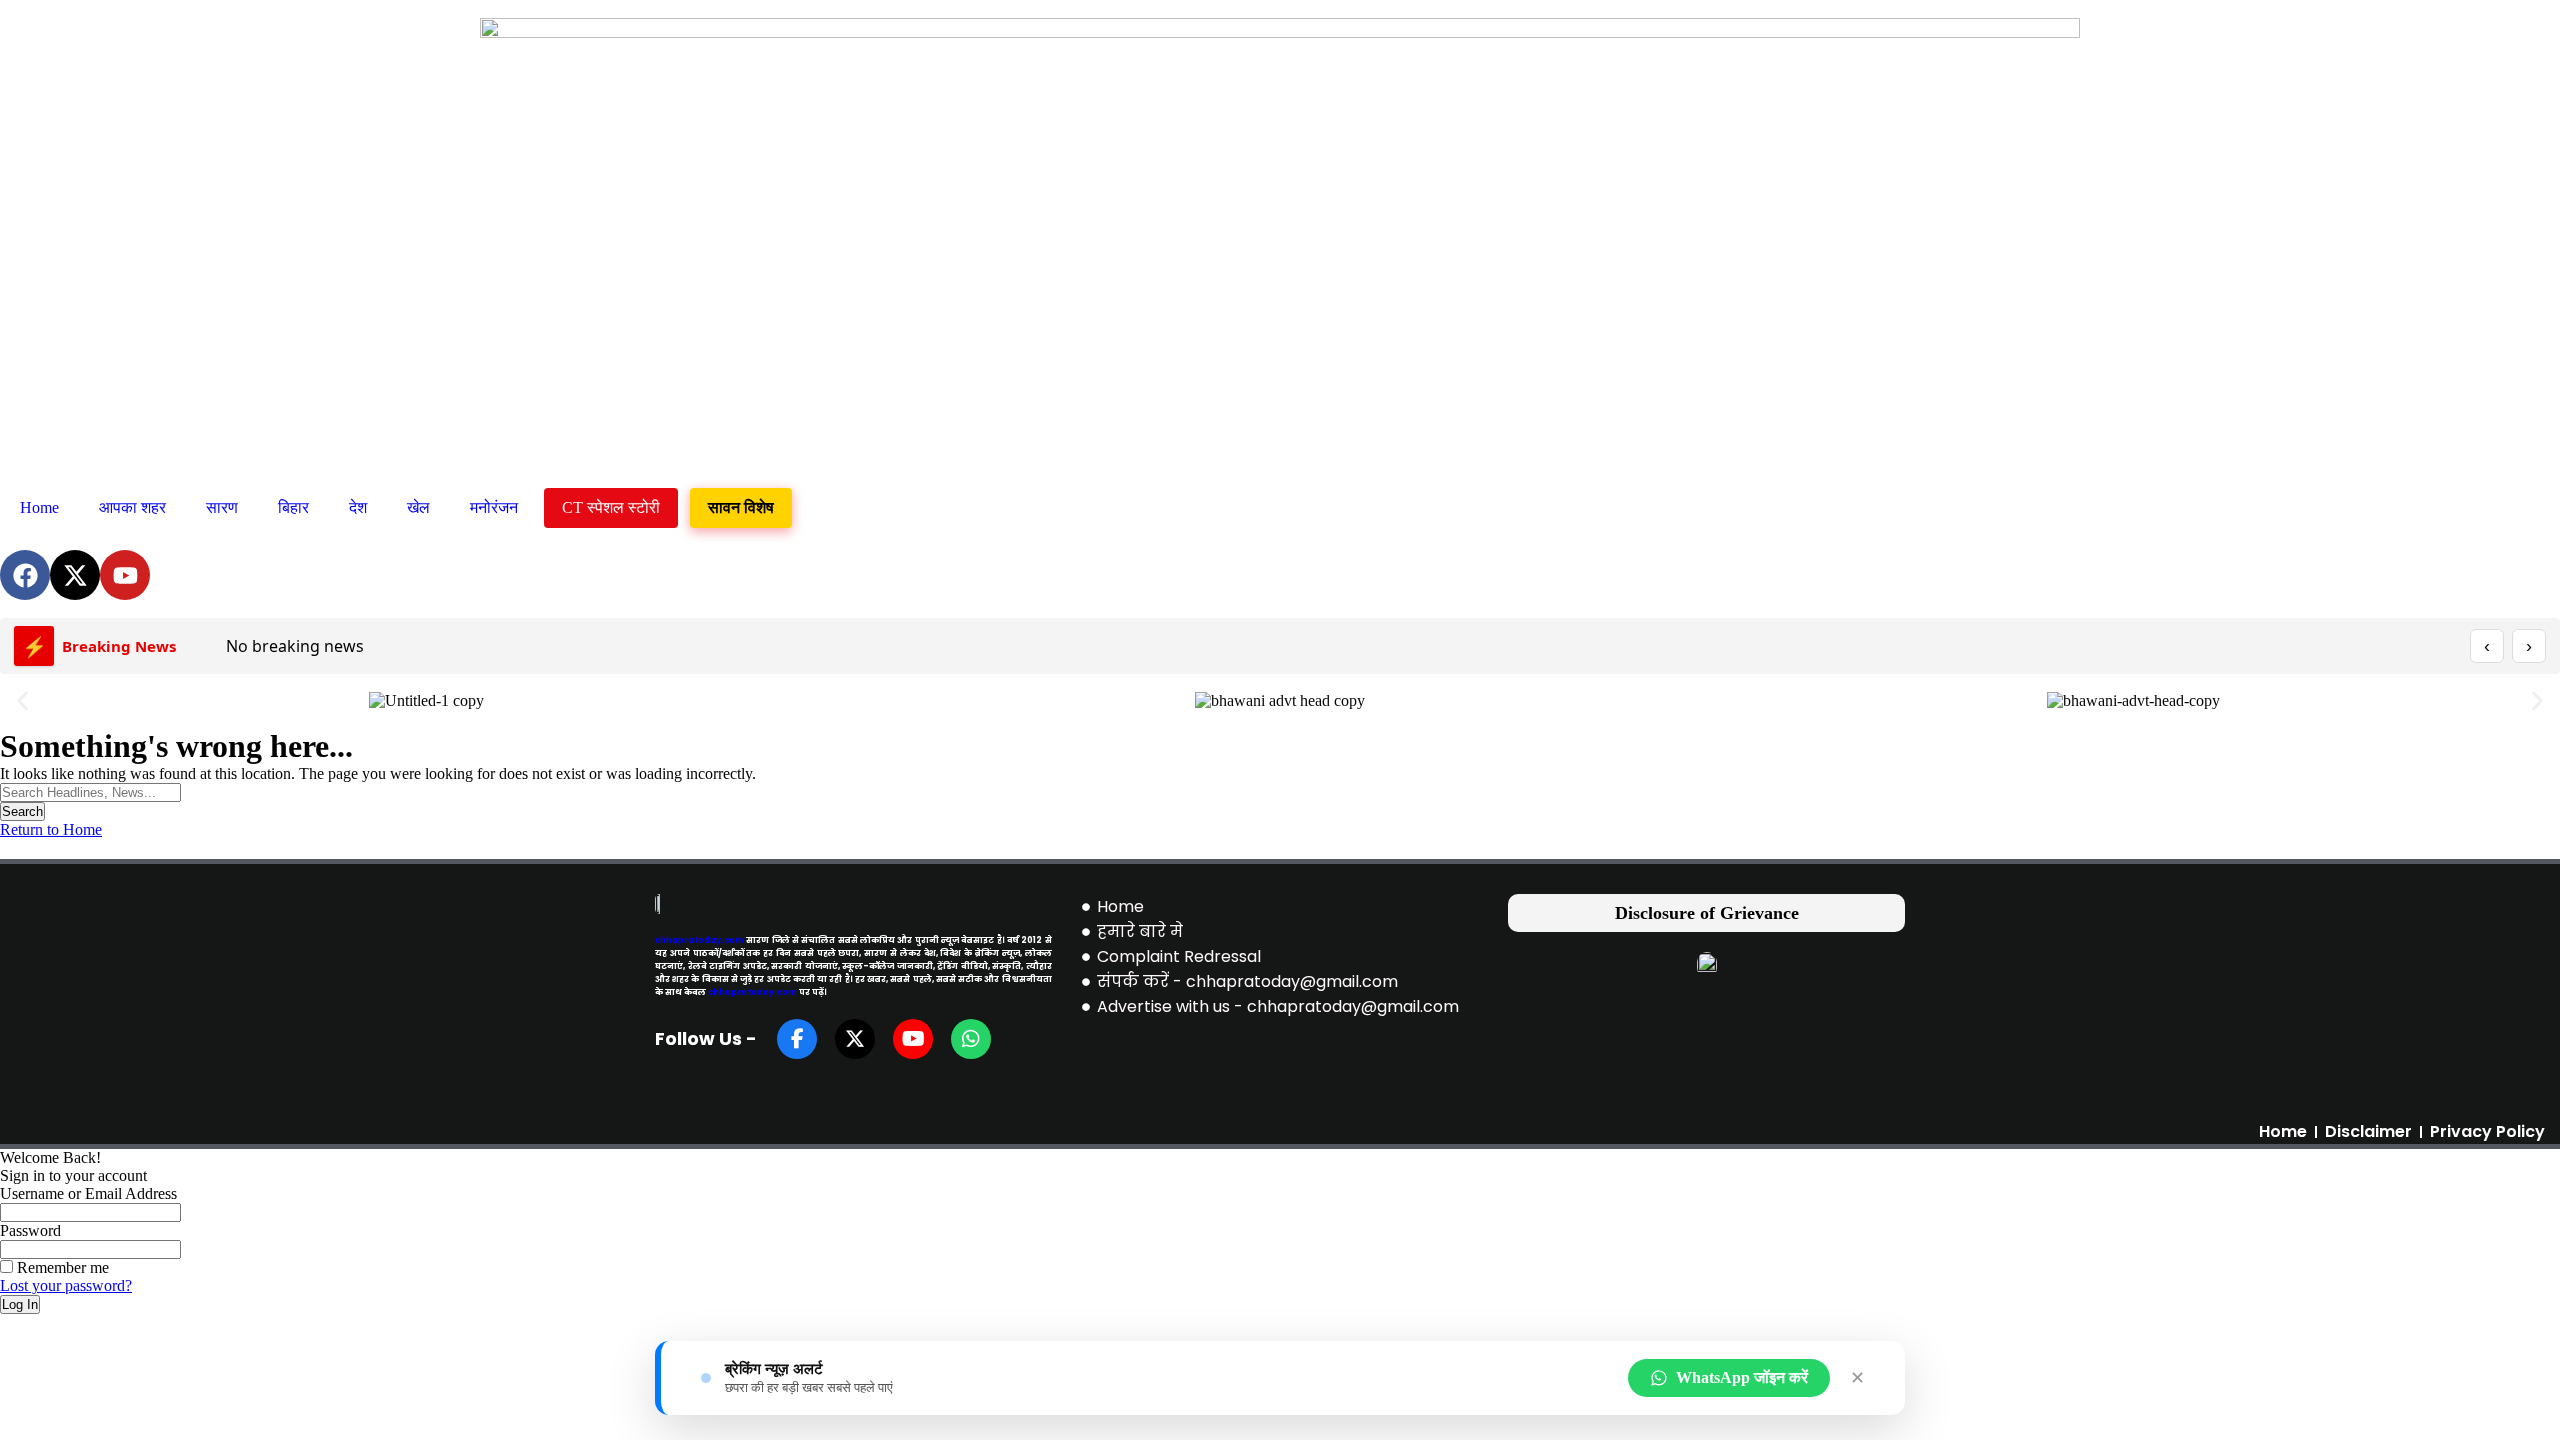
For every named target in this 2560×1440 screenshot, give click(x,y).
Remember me (61, 1267)
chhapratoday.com (699, 940)
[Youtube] (125, 575)
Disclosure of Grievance (1707, 913)
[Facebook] (25, 575)
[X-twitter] (75, 575)
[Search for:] (90, 791)
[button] (22, 701)
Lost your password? (66, 1285)
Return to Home (51, 829)
